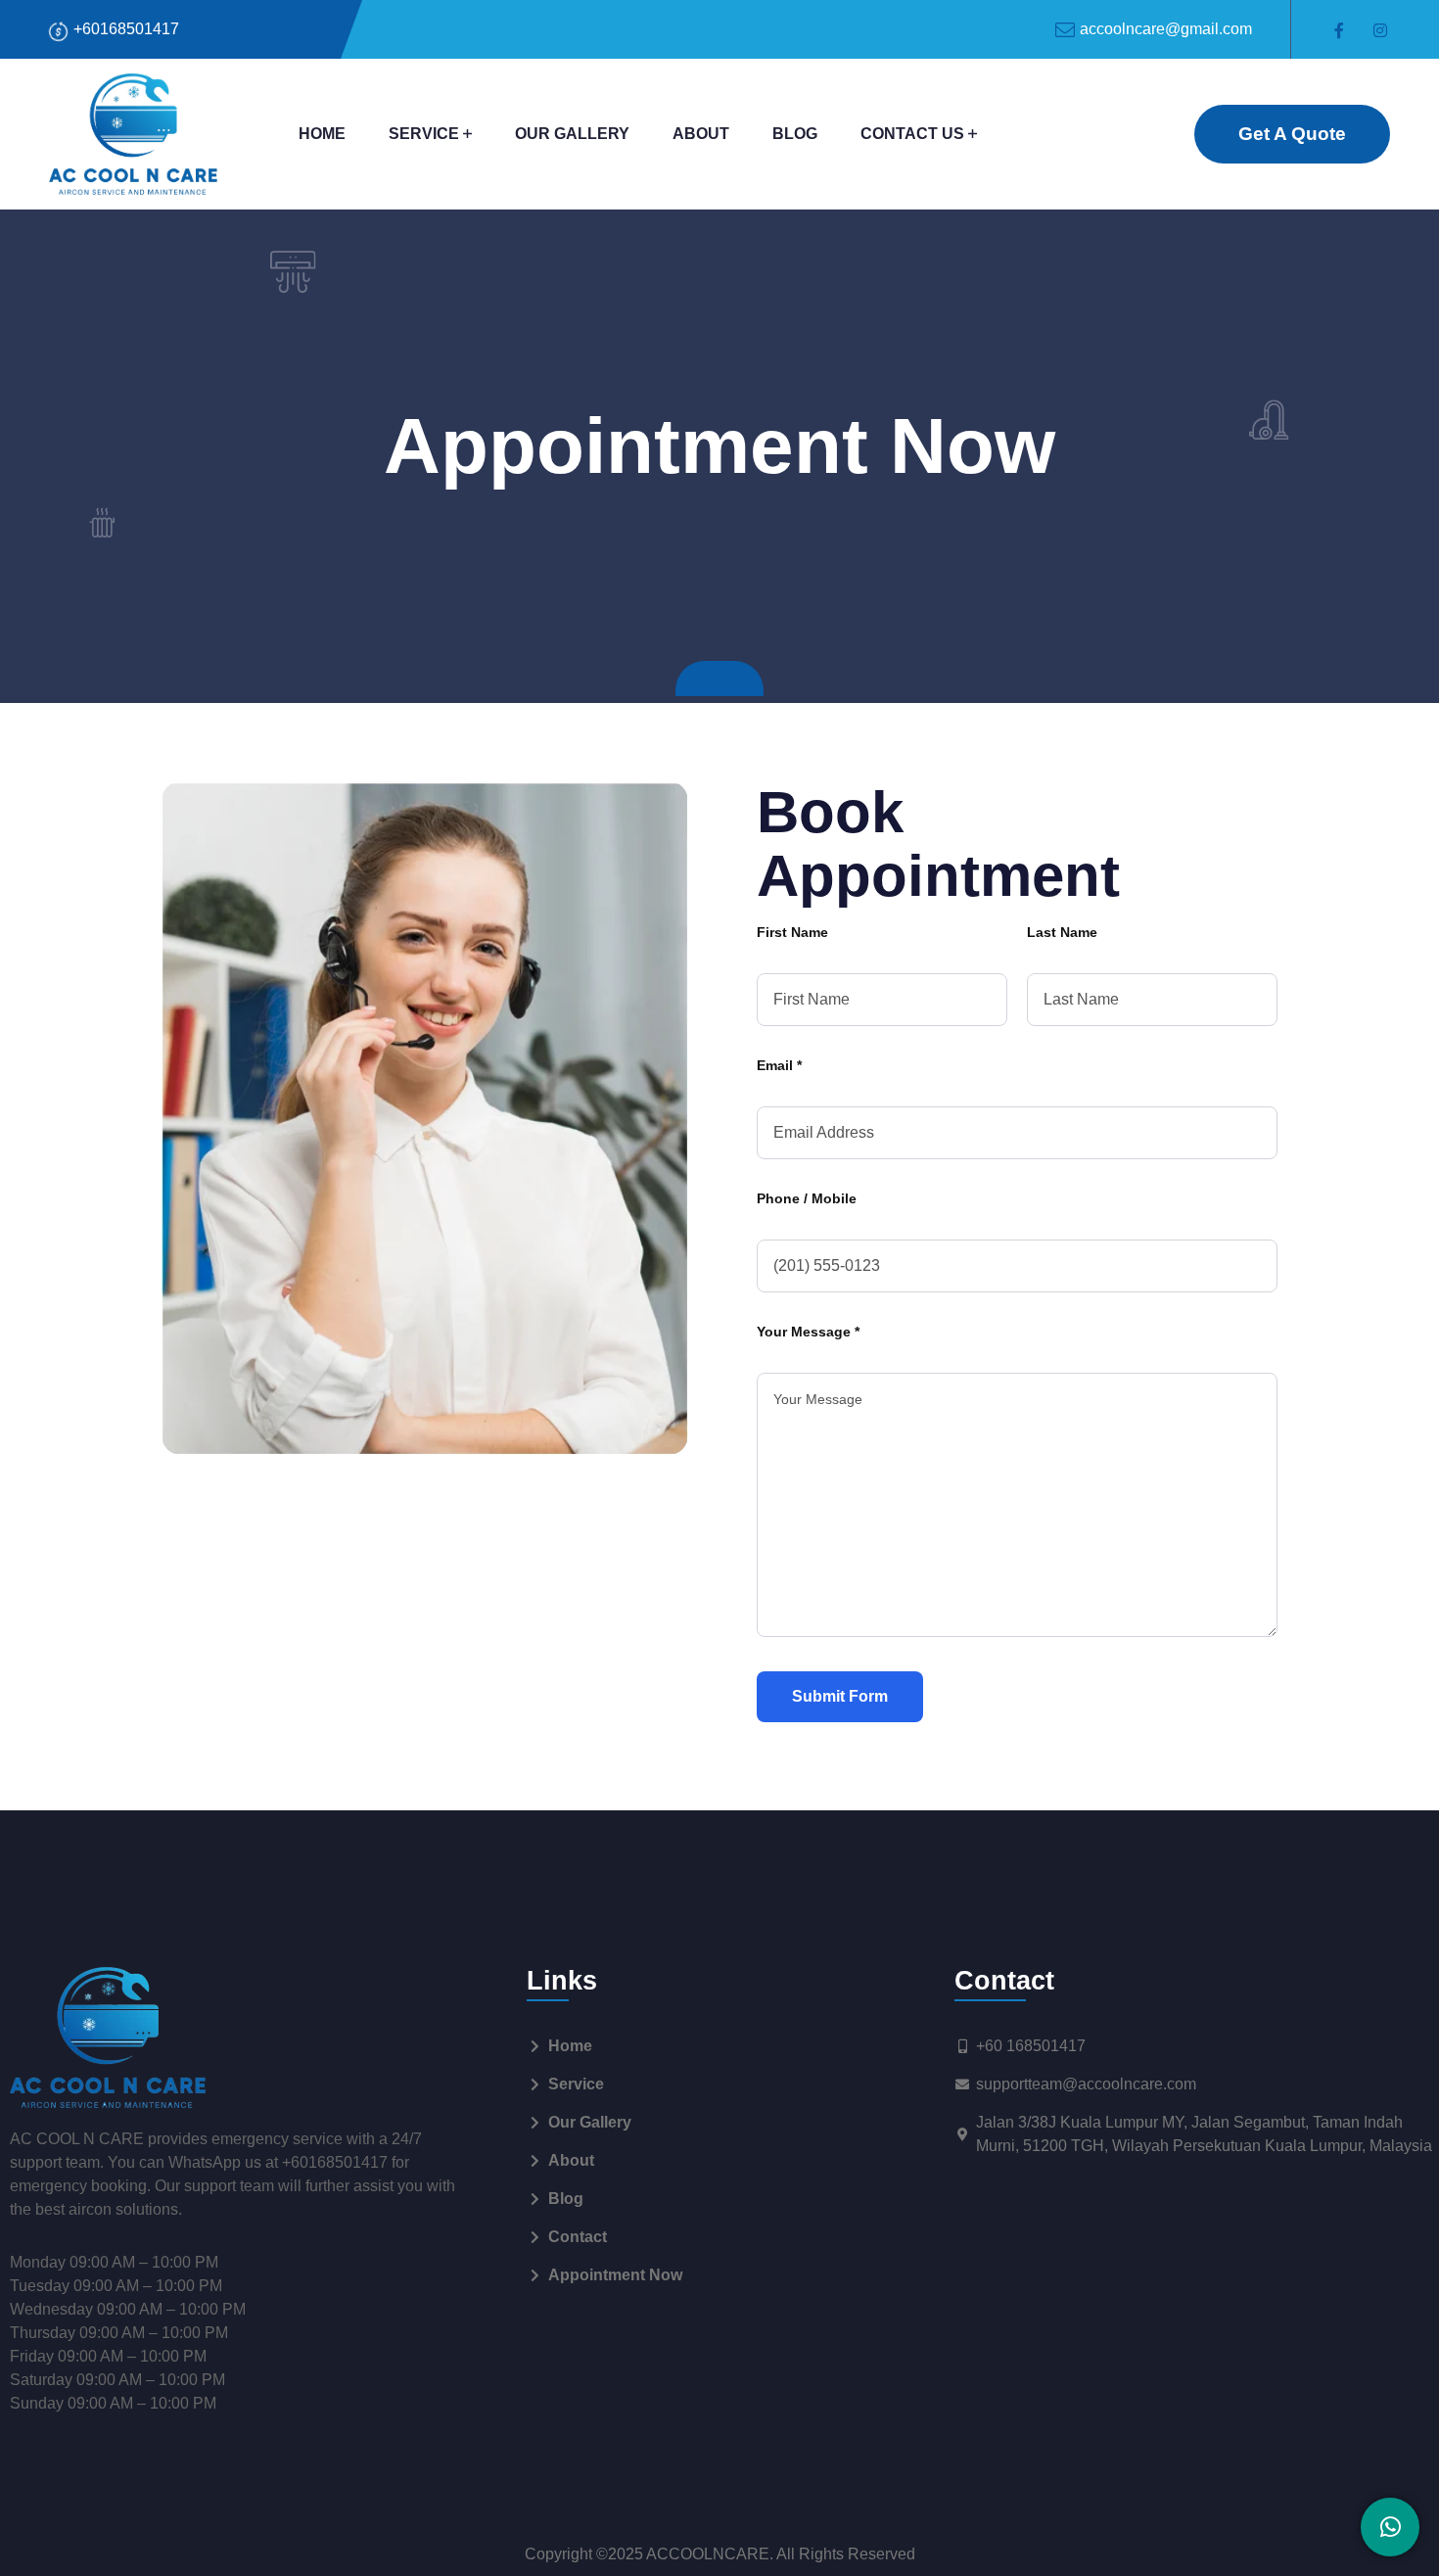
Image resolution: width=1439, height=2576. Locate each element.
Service (424, 134)
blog (795, 134)
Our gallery (572, 134)
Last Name (1062, 932)
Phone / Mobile (807, 1198)
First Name (792, 932)
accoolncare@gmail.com (1166, 29)
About (701, 134)
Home (322, 134)
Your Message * (808, 1332)
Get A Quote (1292, 134)
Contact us (912, 134)
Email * (779, 1065)
